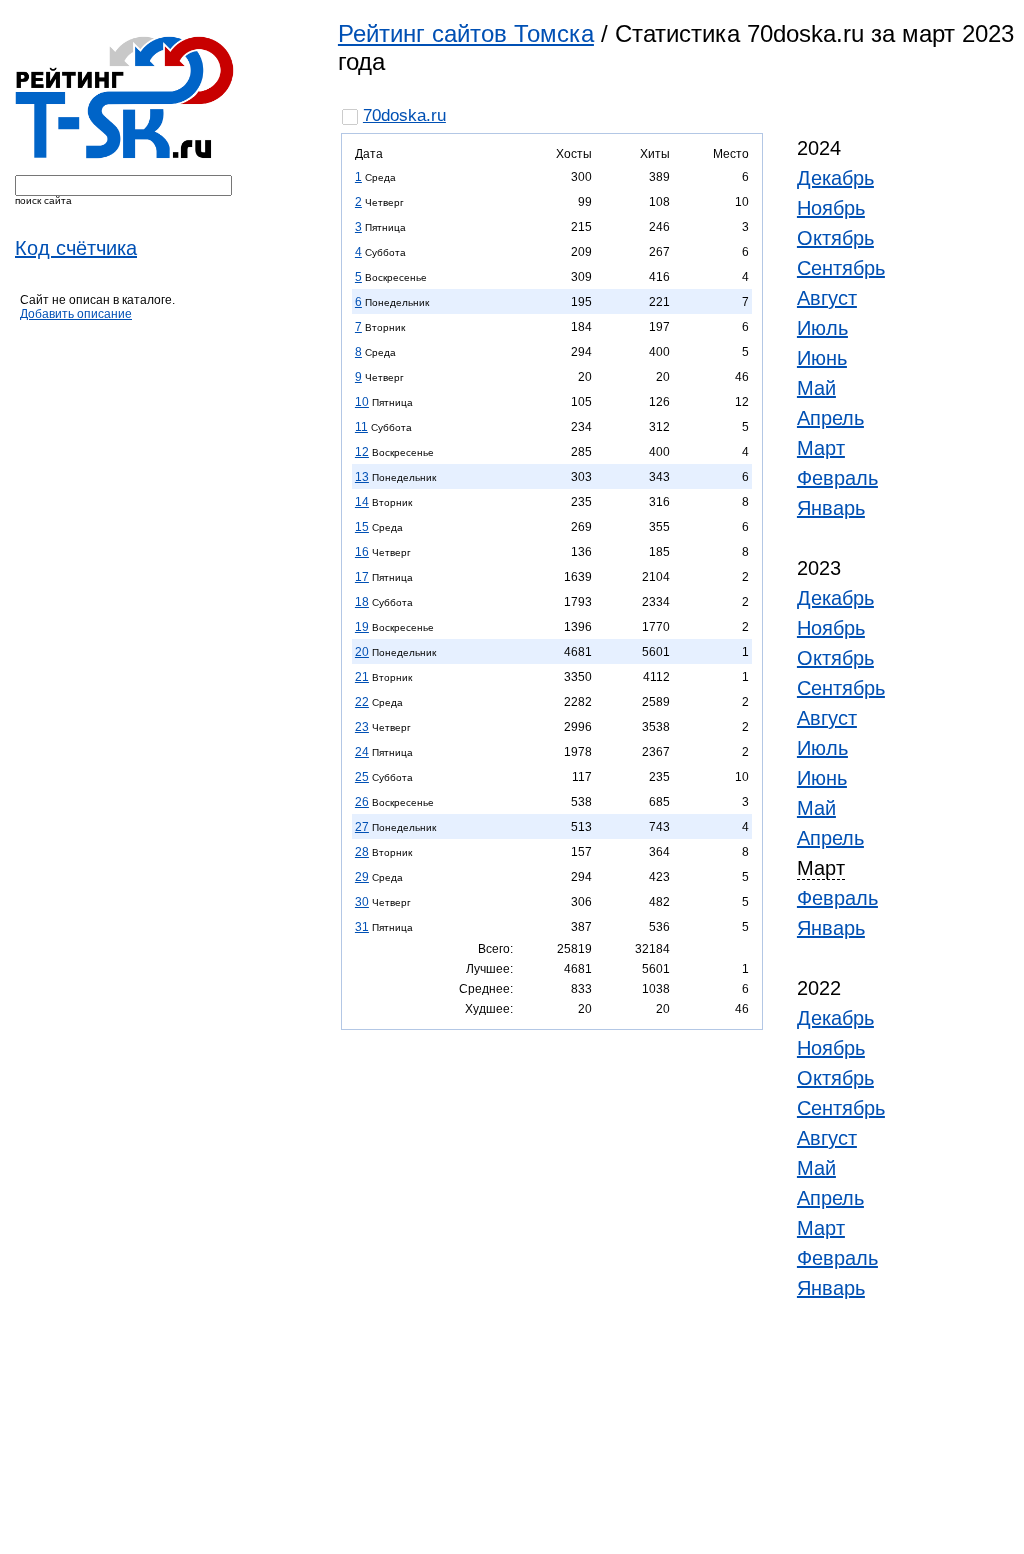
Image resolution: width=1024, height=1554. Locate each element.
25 (362, 777)
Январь (831, 508)
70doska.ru (404, 115)
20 (362, 652)
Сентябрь (841, 268)
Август (827, 298)
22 (362, 702)
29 (362, 877)
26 (362, 802)
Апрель (830, 418)
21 (362, 677)
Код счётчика (76, 248)
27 (362, 827)
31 (362, 927)
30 (362, 902)
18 (362, 602)
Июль (822, 328)
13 (362, 477)
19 (362, 627)
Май (816, 388)
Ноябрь (831, 208)
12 (362, 452)
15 (362, 527)
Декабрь (835, 178)
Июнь (822, 358)
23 (362, 727)
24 (362, 752)
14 (362, 502)
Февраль (837, 478)
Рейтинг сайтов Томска (466, 33)
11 (361, 427)
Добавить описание (76, 314)
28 (362, 852)
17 (362, 577)
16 (362, 552)
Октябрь (835, 238)
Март (821, 448)
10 (362, 402)
